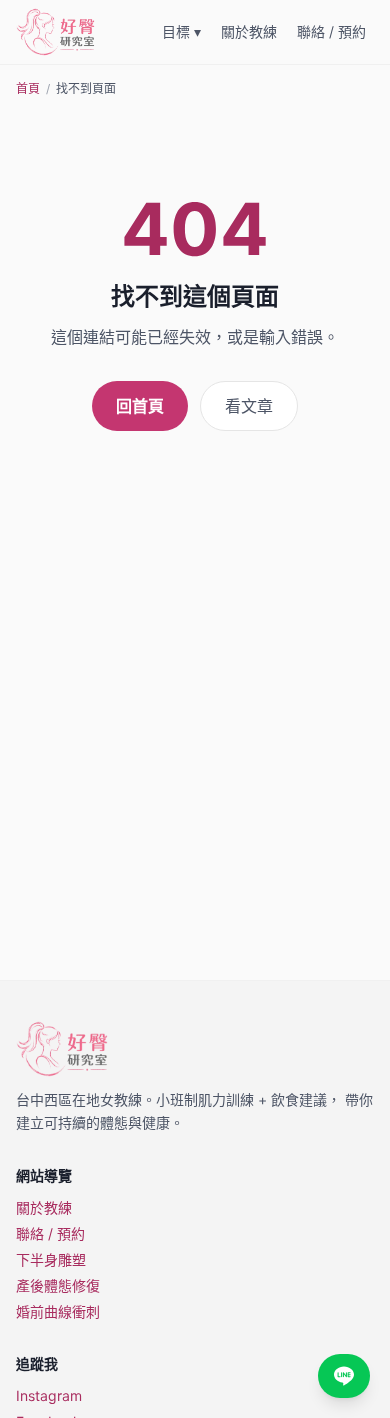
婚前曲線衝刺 (58, 1311)
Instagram (49, 1395)
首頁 (28, 88)
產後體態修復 (58, 1285)
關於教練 (249, 31)
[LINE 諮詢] (344, 1376)
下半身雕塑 (51, 1259)
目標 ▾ (181, 31)
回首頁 (140, 406)
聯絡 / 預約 (331, 31)
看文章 (249, 406)
